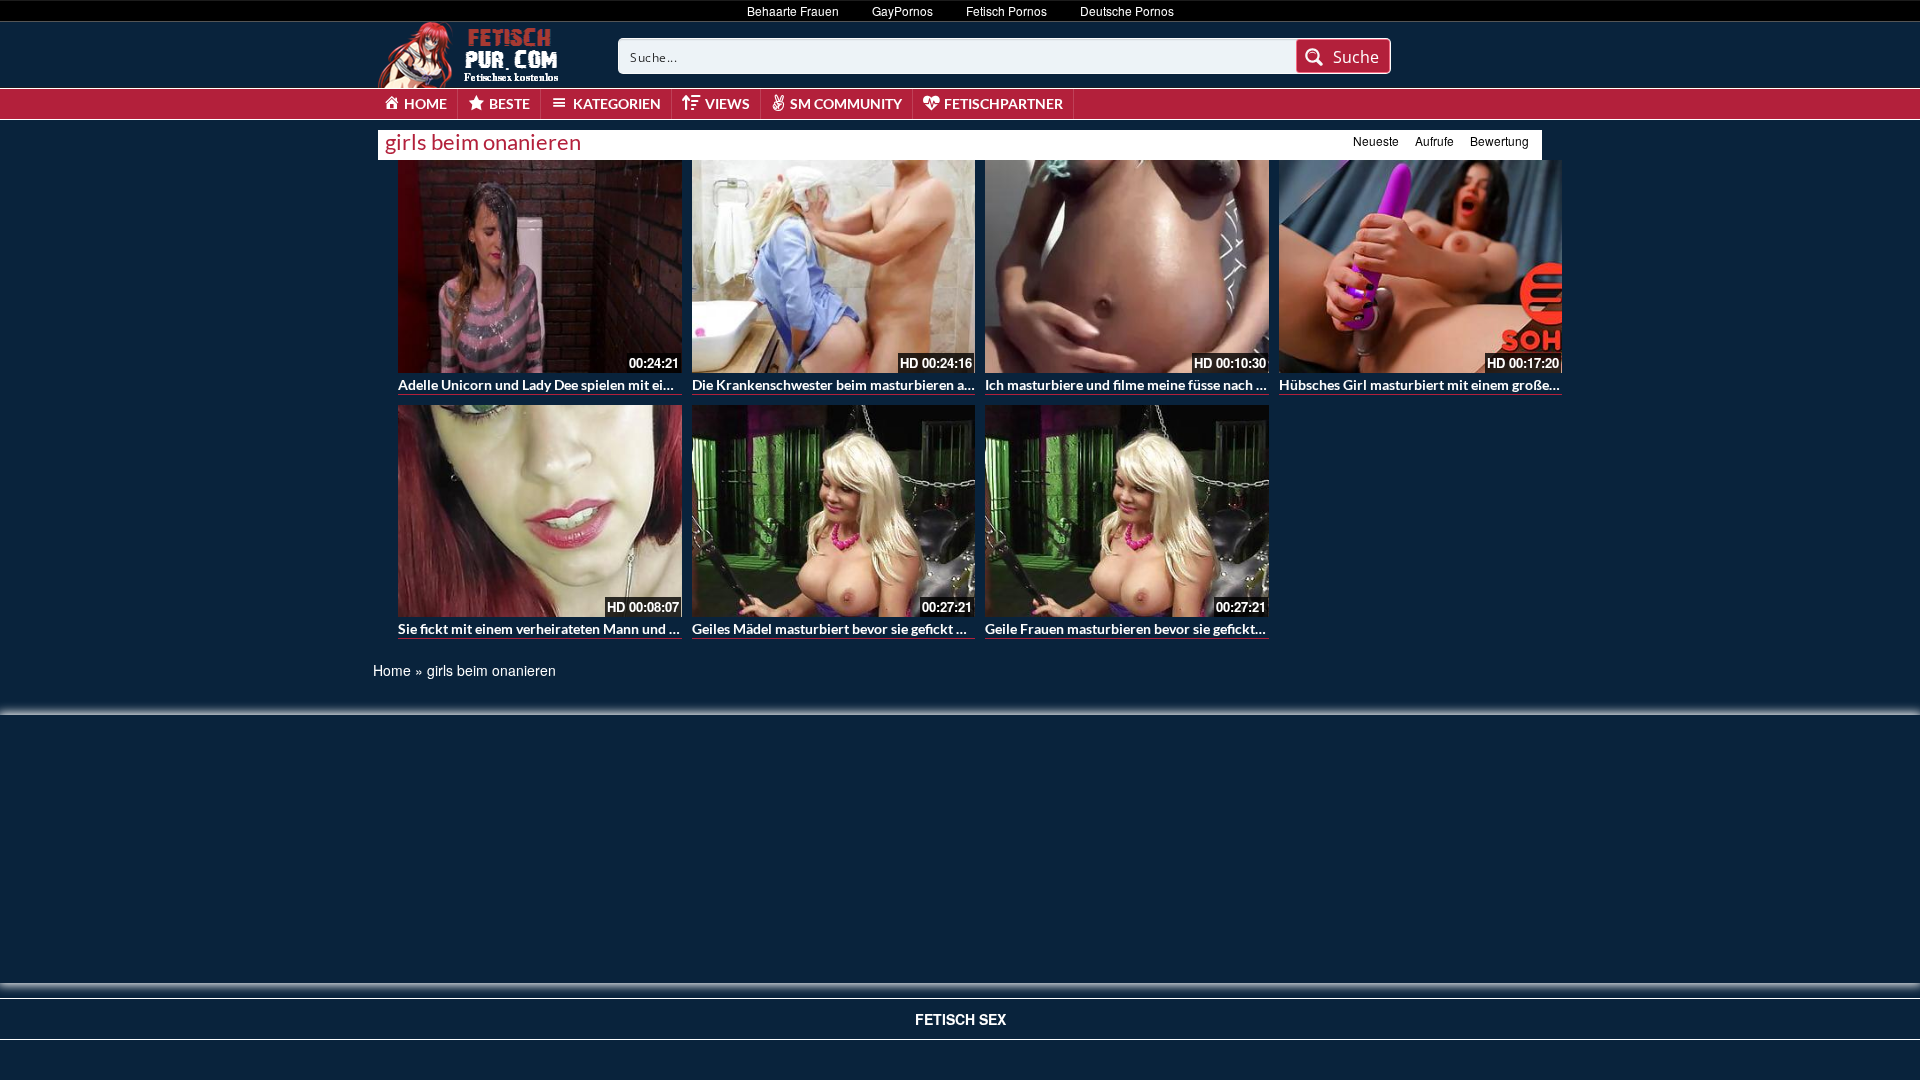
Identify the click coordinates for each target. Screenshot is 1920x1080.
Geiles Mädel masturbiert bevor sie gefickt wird (838, 628)
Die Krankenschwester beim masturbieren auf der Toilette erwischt (900, 384)
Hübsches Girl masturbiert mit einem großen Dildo (1436, 384)
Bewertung (1499, 140)
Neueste (1376, 140)
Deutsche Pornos (1127, 10)
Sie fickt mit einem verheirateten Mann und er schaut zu (571, 628)
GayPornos (902, 10)
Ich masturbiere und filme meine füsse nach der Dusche (1155, 384)
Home (392, 670)
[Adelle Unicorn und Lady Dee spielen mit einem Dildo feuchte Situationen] (540, 266)
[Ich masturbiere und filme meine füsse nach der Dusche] (1127, 266)
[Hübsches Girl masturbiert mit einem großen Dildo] (1421, 266)
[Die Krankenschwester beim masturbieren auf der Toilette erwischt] (834, 266)
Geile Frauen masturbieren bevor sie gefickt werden (1145, 628)
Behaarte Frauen (793, 10)
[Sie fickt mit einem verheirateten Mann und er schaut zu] (540, 511)
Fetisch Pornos (1006, 10)
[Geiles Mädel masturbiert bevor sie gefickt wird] (834, 511)
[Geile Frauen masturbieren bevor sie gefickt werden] (1127, 511)
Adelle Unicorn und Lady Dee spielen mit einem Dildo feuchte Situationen (625, 384)
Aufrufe (1434, 140)
